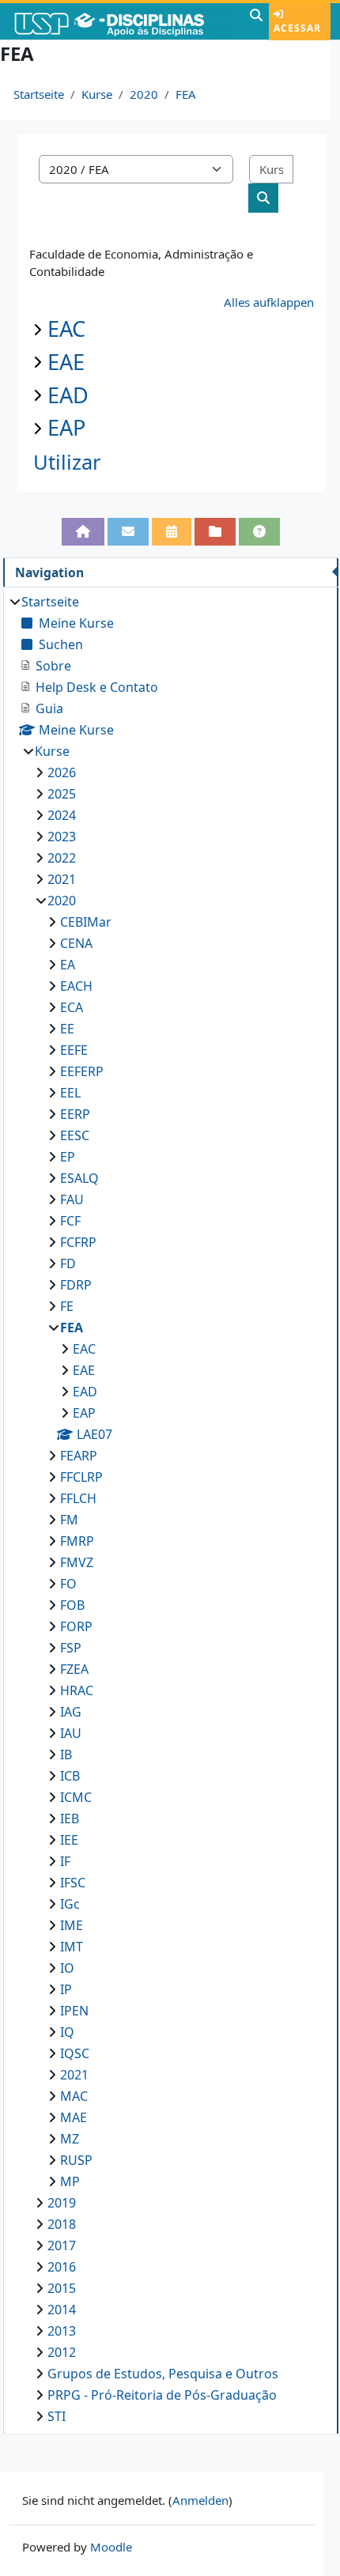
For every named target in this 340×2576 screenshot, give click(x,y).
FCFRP (78, 1242)
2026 (62, 772)
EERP (75, 1114)
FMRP (77, 1541)
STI (57, 2416)
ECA (72, 1007)
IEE (69, 1840)
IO (67, 1968)
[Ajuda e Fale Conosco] (259, 532)
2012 (62, 2352)
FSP (71, 1648)
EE (67, 1029)
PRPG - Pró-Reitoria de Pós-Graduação (162, 2395)
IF (65, 1861)
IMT (72, 1947)
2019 (62, 2203)
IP (66, 1989)
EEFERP (82, 1071)
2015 (62, 2288)
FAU (72, 1199)
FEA (186, 94)
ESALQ (79, 1178)
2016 (62, 2267)
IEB (70, 1819)
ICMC (76, 1797)
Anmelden (200, 2500)
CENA (76, 943)
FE (67, 1306)
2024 (62, 815)
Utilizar (67, 462)
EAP (66, 427)
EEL (70, 1093)
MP (70, 2181)
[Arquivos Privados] (215, 532)
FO (68, 1584)
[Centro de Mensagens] (128, 532)
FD (68, 1263)
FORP (76, 1626)
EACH (76, 986)
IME (72, 1925)
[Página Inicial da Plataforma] (83, 532)
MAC (74, 2096)
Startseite (39, 94)
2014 (62, 2310)
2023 (62, 837)
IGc (70, 1904)
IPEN (74, 2011)
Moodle (111, 2547)
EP (68, 1157)
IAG (71, 1712)
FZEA (74, 1669)
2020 (144, 94)
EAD (68, 395)
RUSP (76, 2160)
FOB (72, 1605)
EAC (66, 329)
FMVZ (77, 1562)
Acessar (297, 28)
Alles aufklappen (269, 302)
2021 (62, 879)
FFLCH (78, 1498)
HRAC (77, 1690)
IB (66, 1754)
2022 (62, 858)
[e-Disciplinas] (123, 21)
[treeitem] (170, 1509)
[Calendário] (172, 532)
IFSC (73, 1883)
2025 (62, 794)
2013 (62, 2331)
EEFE (74, 1050)
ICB (70, 1776)
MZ (70, 2139)
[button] (256, 21)
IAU (71, 1733)
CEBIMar (86, 922)
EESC (75, 1135)
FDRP (76, 1285)
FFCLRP (81, 1477)
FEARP (79, 1456)
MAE (74, 2117)
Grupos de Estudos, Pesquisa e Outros (163, 2374)
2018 (62, 2224)
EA (68, 965)
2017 (62, 2246)
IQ (67, 2032)
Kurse (97, 94)
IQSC (75, 2053)
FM (69, 1520)
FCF (70, 1221)
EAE (66, 362)
